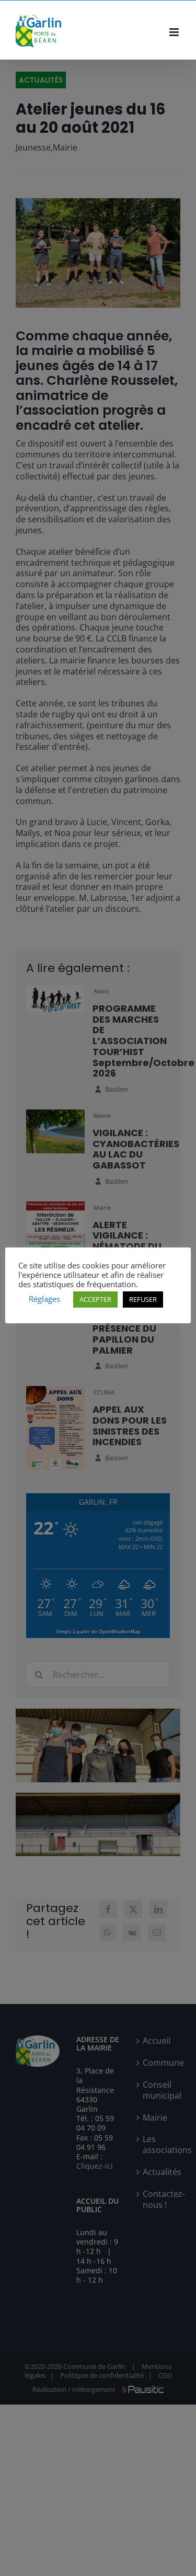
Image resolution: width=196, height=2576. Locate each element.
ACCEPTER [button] (95, 1299)
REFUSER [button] (143, 1299)
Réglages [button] (44, 1299)
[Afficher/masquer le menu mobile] (175, 32)
